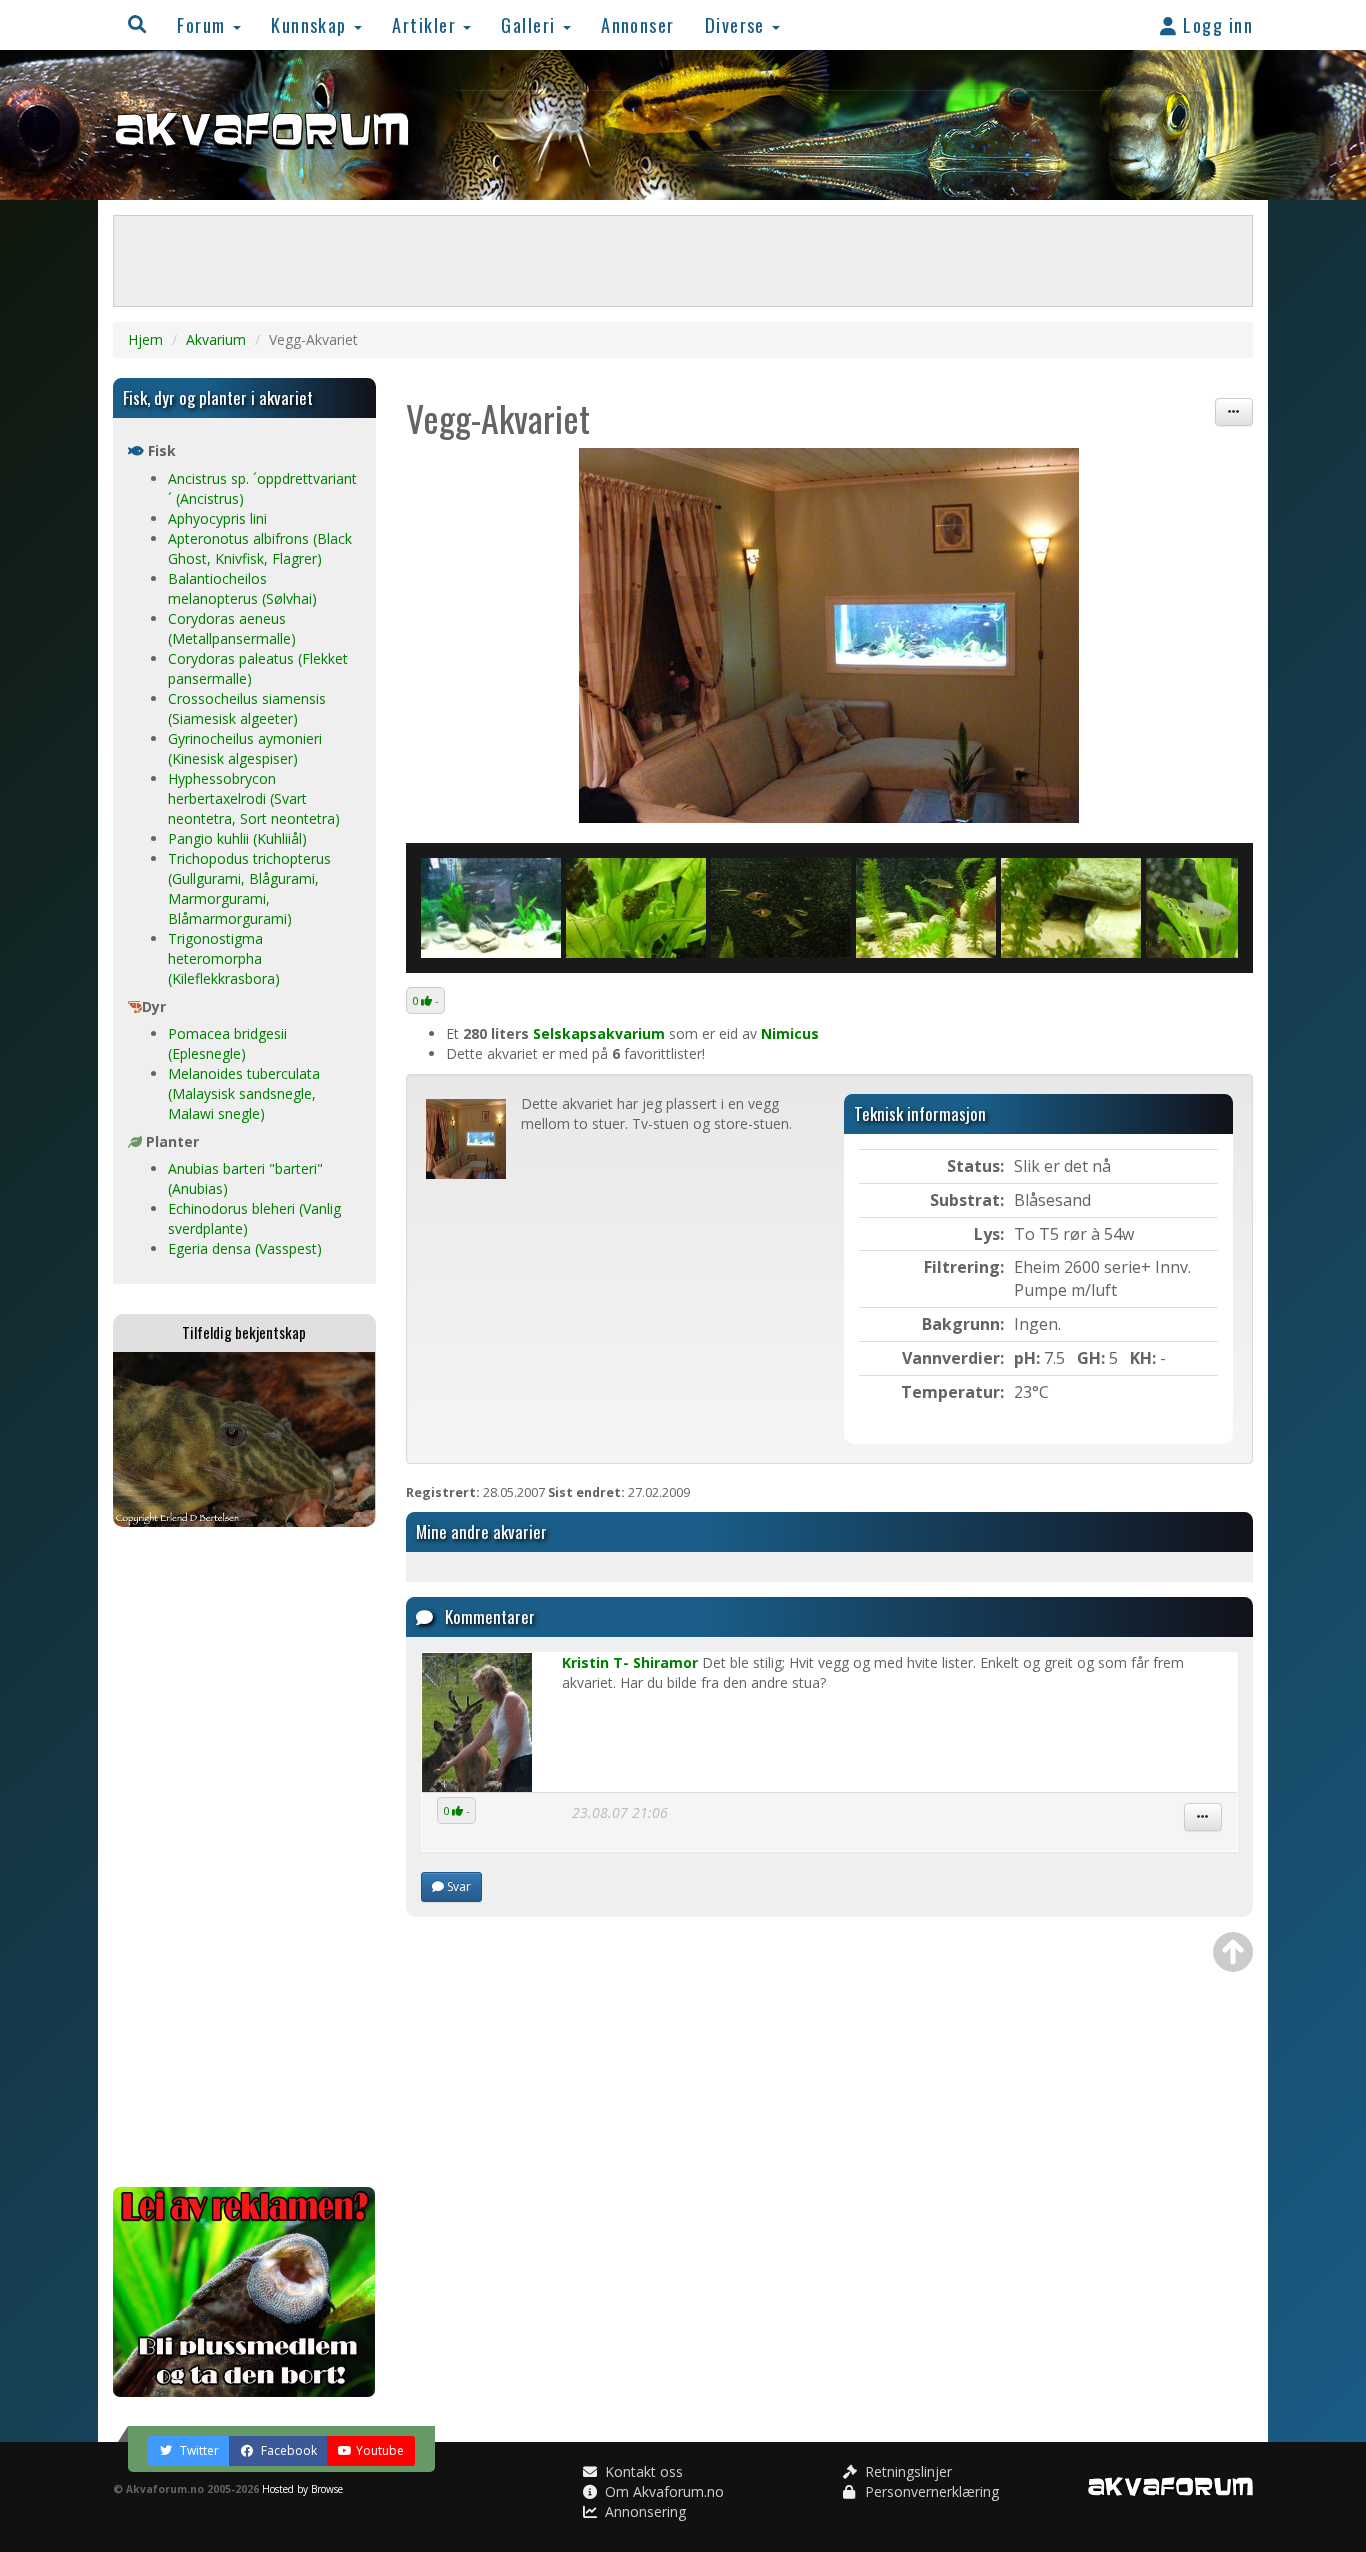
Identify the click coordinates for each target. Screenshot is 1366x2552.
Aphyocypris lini (217, 518)
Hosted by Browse (302, 2489)
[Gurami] (1216, 908)
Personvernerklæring (930, 2491)
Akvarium (216, 339)
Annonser (638, 24)
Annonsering (643, 2511)
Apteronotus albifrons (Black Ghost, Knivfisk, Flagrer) (260, 548)
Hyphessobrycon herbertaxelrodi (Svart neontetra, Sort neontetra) (254, 798)
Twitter (198, 2450)
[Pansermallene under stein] (1071, 908)
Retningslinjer (906, 2471)
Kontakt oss (642, 2471)
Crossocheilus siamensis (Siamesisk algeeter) (247, 708)
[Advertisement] (244, 1857)
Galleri (531, 24)
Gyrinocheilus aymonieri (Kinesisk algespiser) (245, 748)
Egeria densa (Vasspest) (245, 1248)
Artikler (426, 24)
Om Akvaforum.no (662, 2491)
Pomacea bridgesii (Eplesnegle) (227, 1043)
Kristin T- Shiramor (630, 1662)
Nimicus (790, 1033)
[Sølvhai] (926, 908)
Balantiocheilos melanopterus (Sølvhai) (242, 588)
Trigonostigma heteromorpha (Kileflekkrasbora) (224, 958)
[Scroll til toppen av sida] (1233, 1952)
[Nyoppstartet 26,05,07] (491, 908)
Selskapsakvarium (599, 1033)
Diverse (738, 24)
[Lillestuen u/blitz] (830, 635)
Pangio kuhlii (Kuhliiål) (237, 838)
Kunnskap (311, 24)
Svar (457, 1886)
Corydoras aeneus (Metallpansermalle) (232, 628)
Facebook (287, 2450)
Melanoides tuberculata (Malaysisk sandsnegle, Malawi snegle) (244, 1093)
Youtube (380, 2450)
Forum (204, 24)
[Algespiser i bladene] (636, 908)
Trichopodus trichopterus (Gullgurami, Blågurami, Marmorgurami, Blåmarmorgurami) (249, 888)
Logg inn (1215, 24)
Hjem (145, 339)
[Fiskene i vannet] (781, 908)
